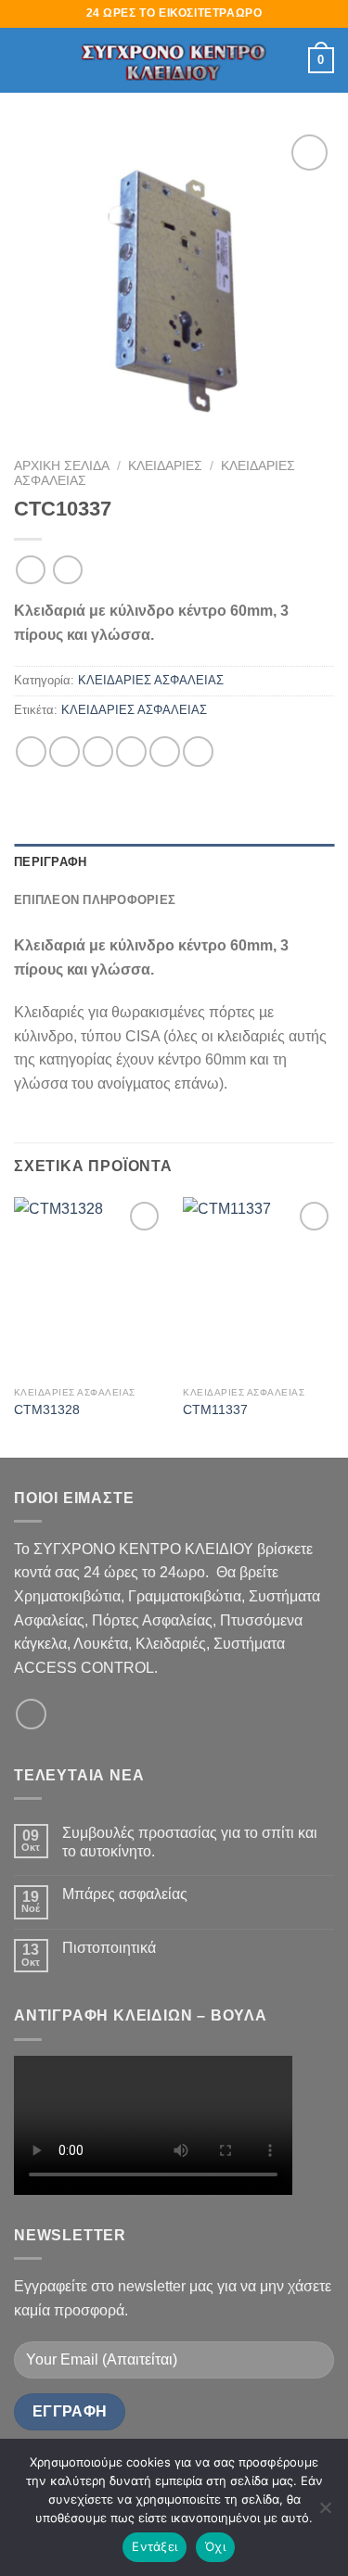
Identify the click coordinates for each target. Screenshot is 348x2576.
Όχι (215, 2546)
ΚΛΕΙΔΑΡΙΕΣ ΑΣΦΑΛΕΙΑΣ (151, 680)
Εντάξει (155, 2546)
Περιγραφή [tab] (50, 862)
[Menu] (25, 60)
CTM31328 (47, 1410)
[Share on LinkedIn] (198, 752)
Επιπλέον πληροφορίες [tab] (95, 900)
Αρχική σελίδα (62, 466)
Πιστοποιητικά (109, 1948)
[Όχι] (325, 2513)
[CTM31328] (90, 1288)
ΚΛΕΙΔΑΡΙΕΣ (165, 466)
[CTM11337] (258, 1288)
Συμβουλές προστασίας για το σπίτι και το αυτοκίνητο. (190, 1842)
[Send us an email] (31, 1714)
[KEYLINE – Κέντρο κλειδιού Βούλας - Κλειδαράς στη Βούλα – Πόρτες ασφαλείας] (174, 61)
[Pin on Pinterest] (165, 752)
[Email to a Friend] (131, 752)
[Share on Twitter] (98, 752)
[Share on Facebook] (64, 752)
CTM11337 (215, 1410)
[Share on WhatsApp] (31, 752)
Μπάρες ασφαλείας (125, 1894)
